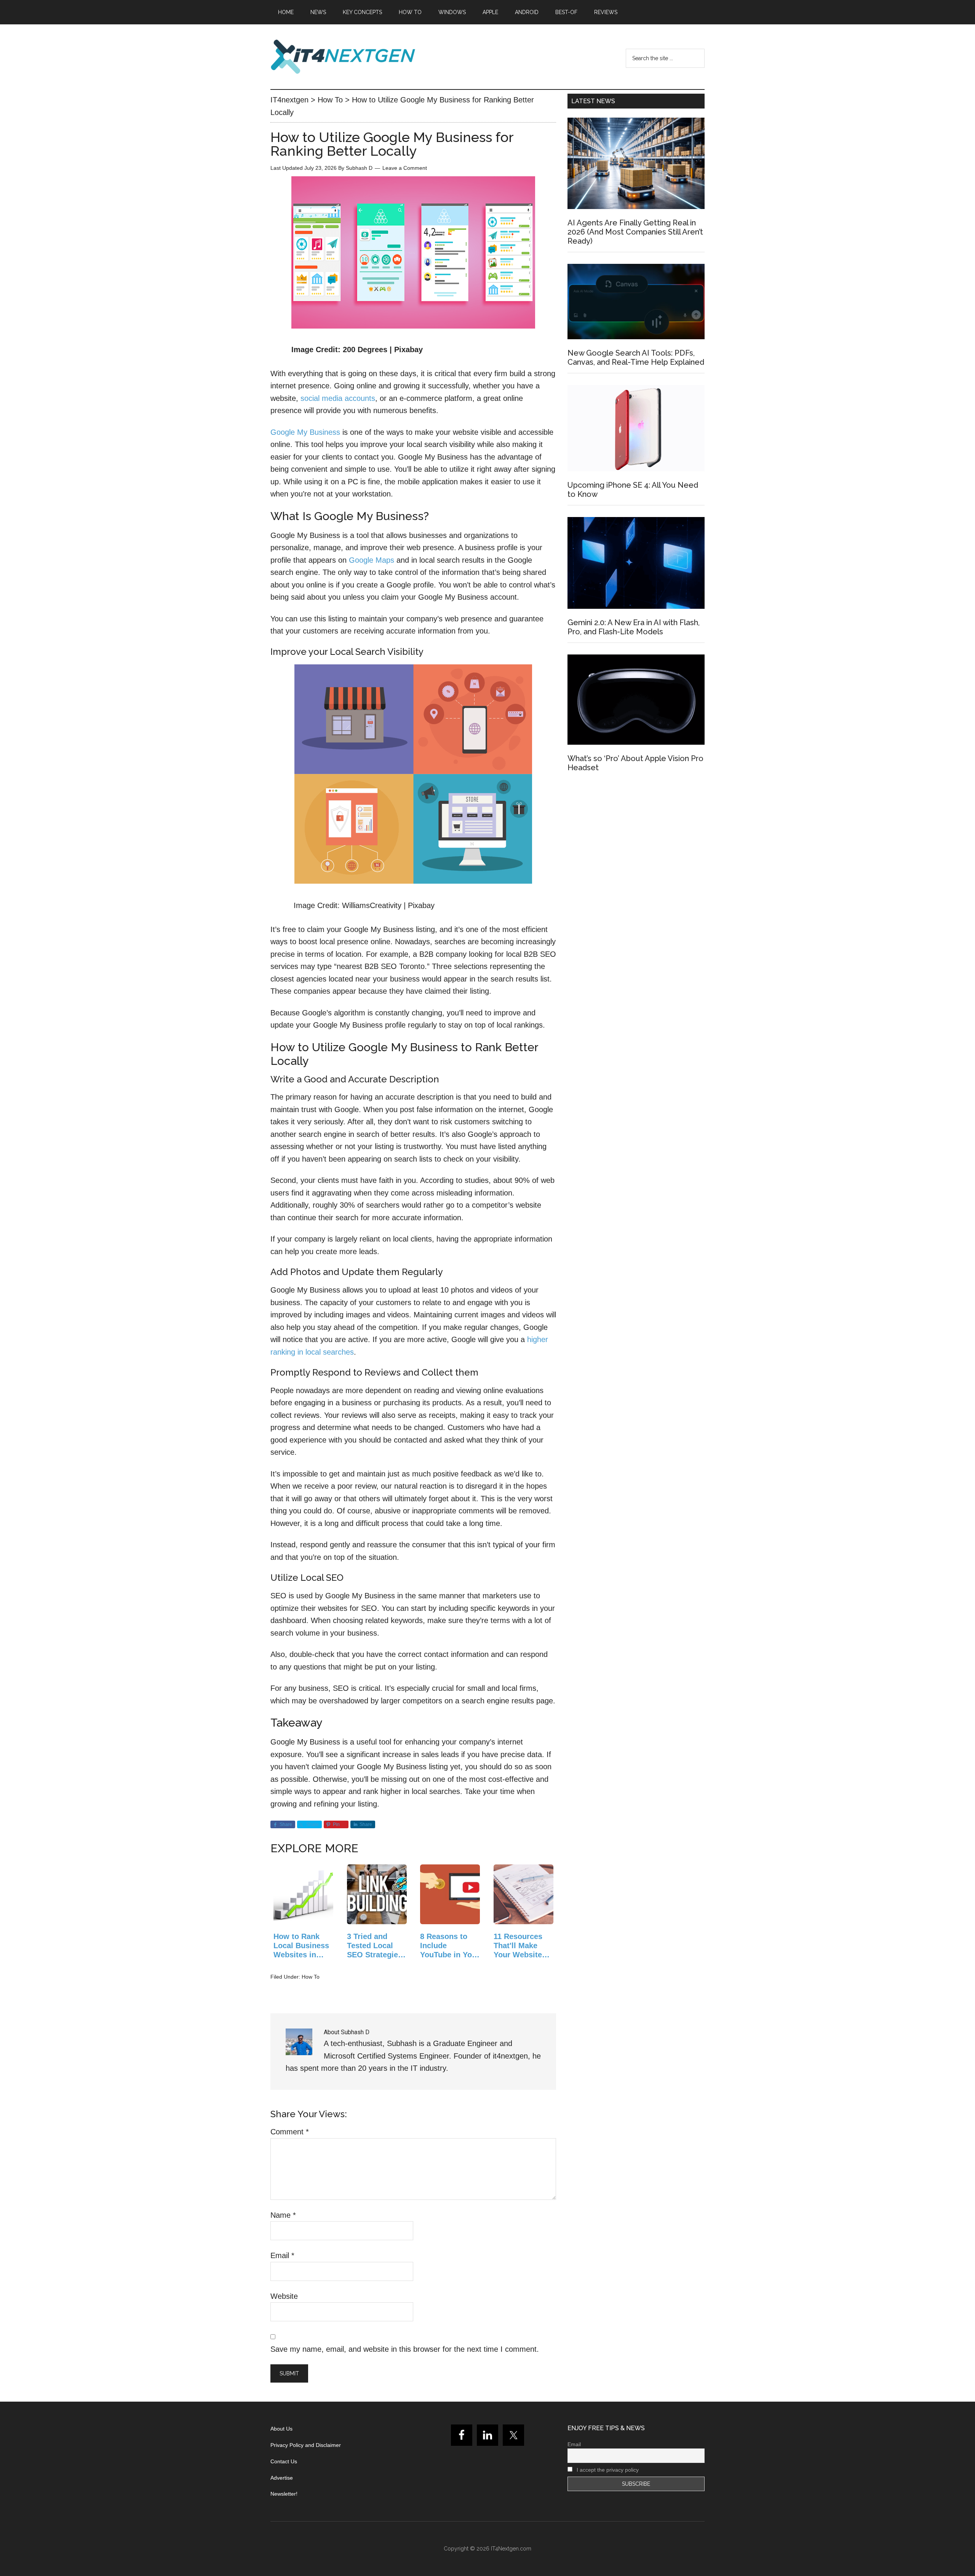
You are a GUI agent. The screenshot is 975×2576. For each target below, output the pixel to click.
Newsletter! (284, 2494)
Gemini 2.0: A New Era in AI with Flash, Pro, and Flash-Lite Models (634, 627)
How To (311, 1977)
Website (284, 2296)
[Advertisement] (636, 847)
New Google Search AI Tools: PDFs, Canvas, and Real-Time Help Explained (636, 358)
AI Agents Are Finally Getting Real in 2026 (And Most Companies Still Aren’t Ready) (635, 232)
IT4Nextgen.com (511, 2549)
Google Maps (372, 560)
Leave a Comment (405, 168)
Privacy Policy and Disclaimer (306, 2445)
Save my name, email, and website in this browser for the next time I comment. (405, 2349)
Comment (290, 2132)
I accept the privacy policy (607, 2470)
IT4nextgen (343, 57)
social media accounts (338, 398)
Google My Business (305, 432)
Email (282, 2255)
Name (283, 2215)
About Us (281, 2429)
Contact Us (284, 2461)
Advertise (282, 2478)
